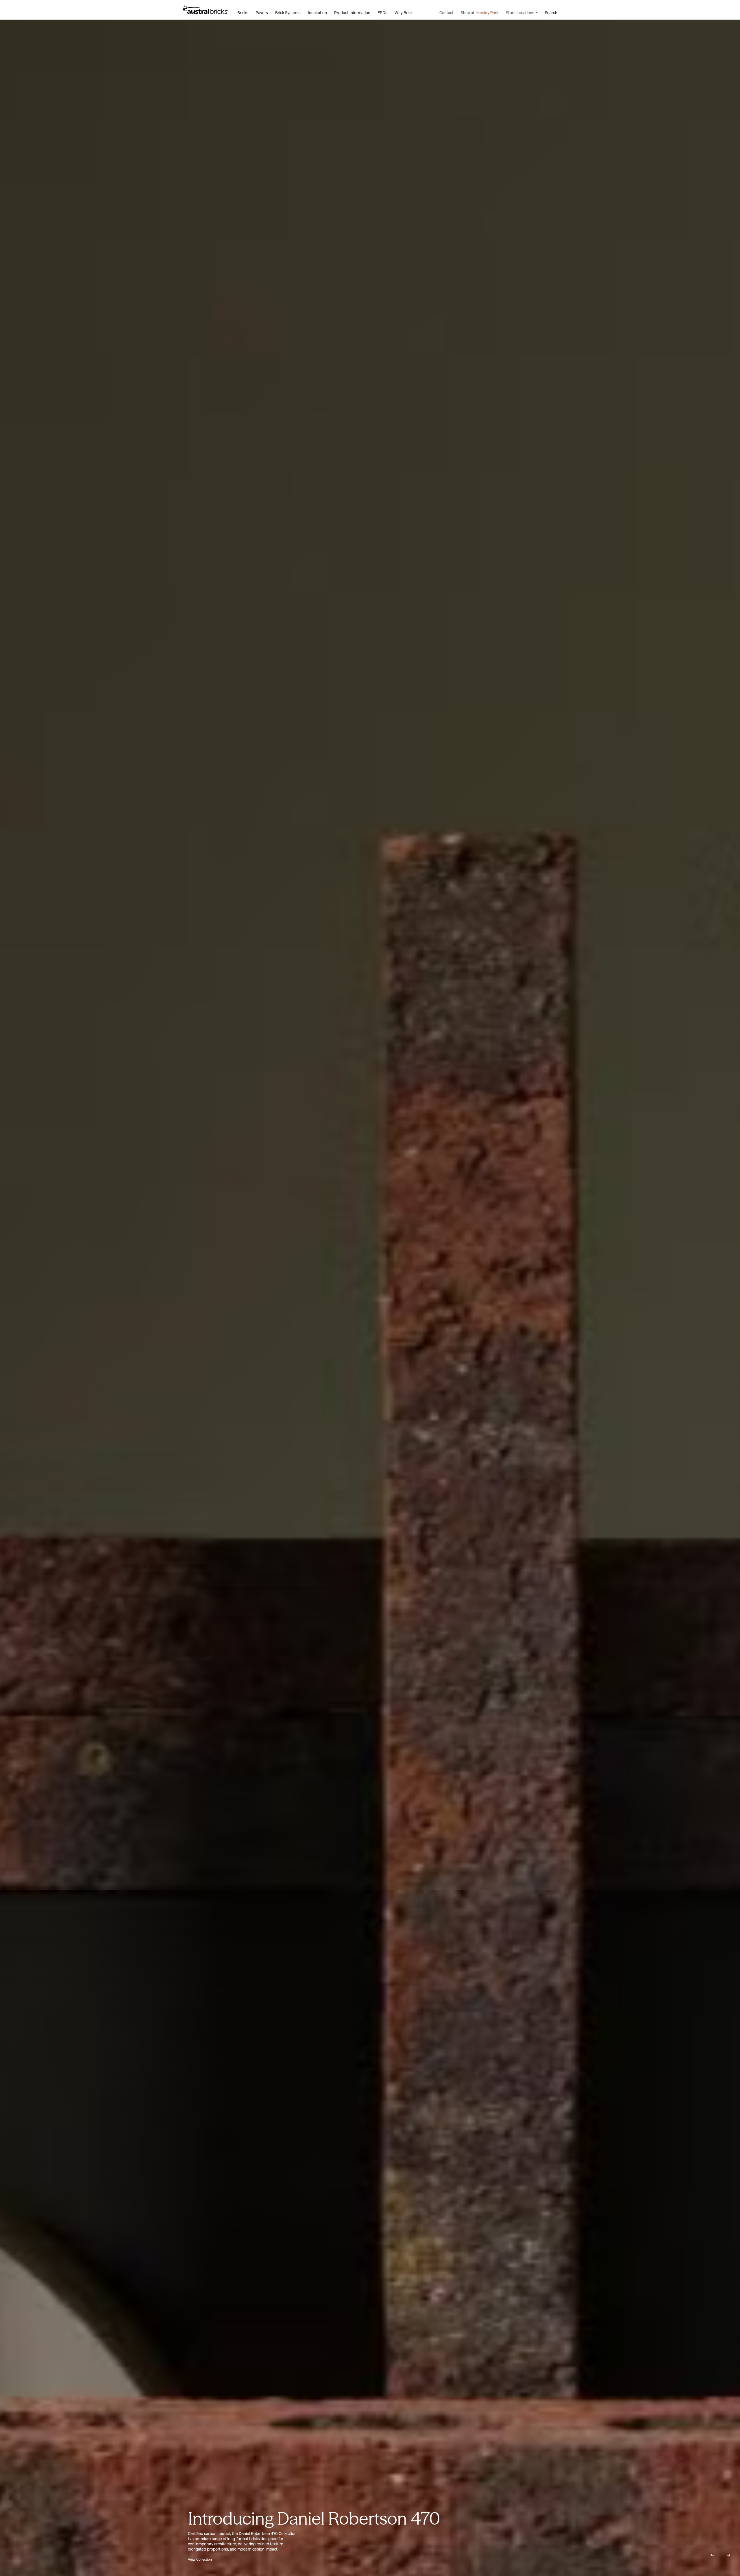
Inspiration (317, 13)
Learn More (204, 2559)
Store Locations (520, 13)
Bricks (243, 13)
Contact (446, 13)
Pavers (262, 13)
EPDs (382, 13)
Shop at (480, 13)
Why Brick (404, 13)
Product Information (352, 13)
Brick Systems (288, 13)
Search (551, 13)
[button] (712, 2555)
